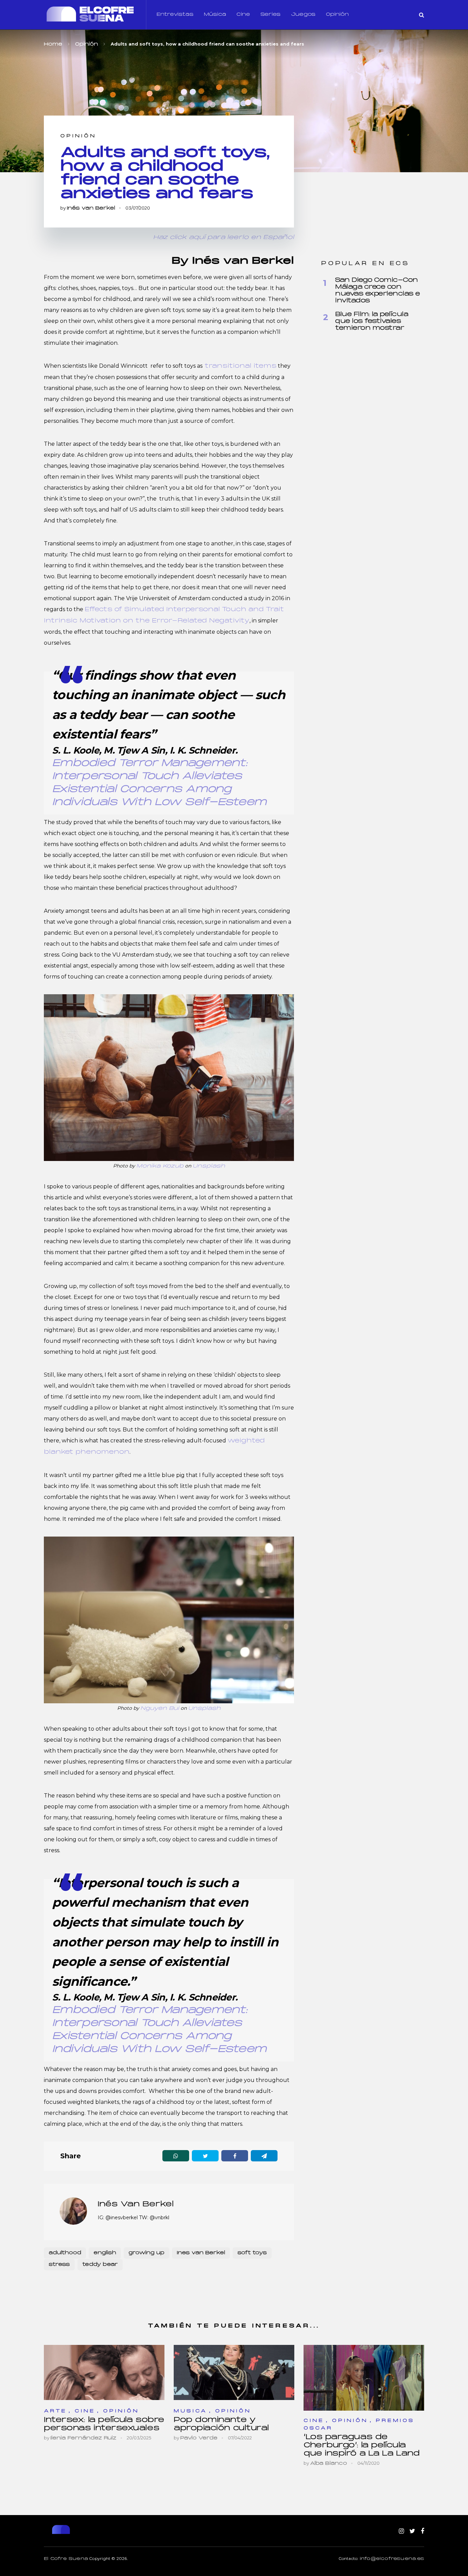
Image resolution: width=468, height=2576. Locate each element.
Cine (243, 15)
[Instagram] (401, 2531)
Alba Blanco (329, 2464)
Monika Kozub (160, 1166)
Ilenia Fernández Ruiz (83, 2438)
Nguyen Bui (160, 1708)
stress (59, 2265)
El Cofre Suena (66, 2559)
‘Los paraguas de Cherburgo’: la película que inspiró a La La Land (361, 2445)
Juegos (303, 15)
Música (215, 15)
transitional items (239, 366)
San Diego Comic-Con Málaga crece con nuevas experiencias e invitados (378, 291)
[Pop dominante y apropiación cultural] (234, 2372)
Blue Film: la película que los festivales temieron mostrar (372, 321)
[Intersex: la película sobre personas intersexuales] (104, 2372)
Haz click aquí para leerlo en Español (224, 237)
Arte (55, 2411)
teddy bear (100, 2265)
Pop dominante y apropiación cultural (221, 2424)
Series (270, 15)
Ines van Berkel (201, 2253)
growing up (146, 2253)
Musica (190, 2411)
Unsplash (209, 1166)
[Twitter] (412, 2531)
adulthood (65, 2253)
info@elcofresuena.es (392, 2559)
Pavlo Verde (199, 2438)
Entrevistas (175, 15)
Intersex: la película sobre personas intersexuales (104, 2424)
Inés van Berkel (91, 208)
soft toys (252, 2253)
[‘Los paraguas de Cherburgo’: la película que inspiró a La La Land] (364, 2378)
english (105, 2253)
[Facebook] (422, 2531)
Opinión (337, 15)
